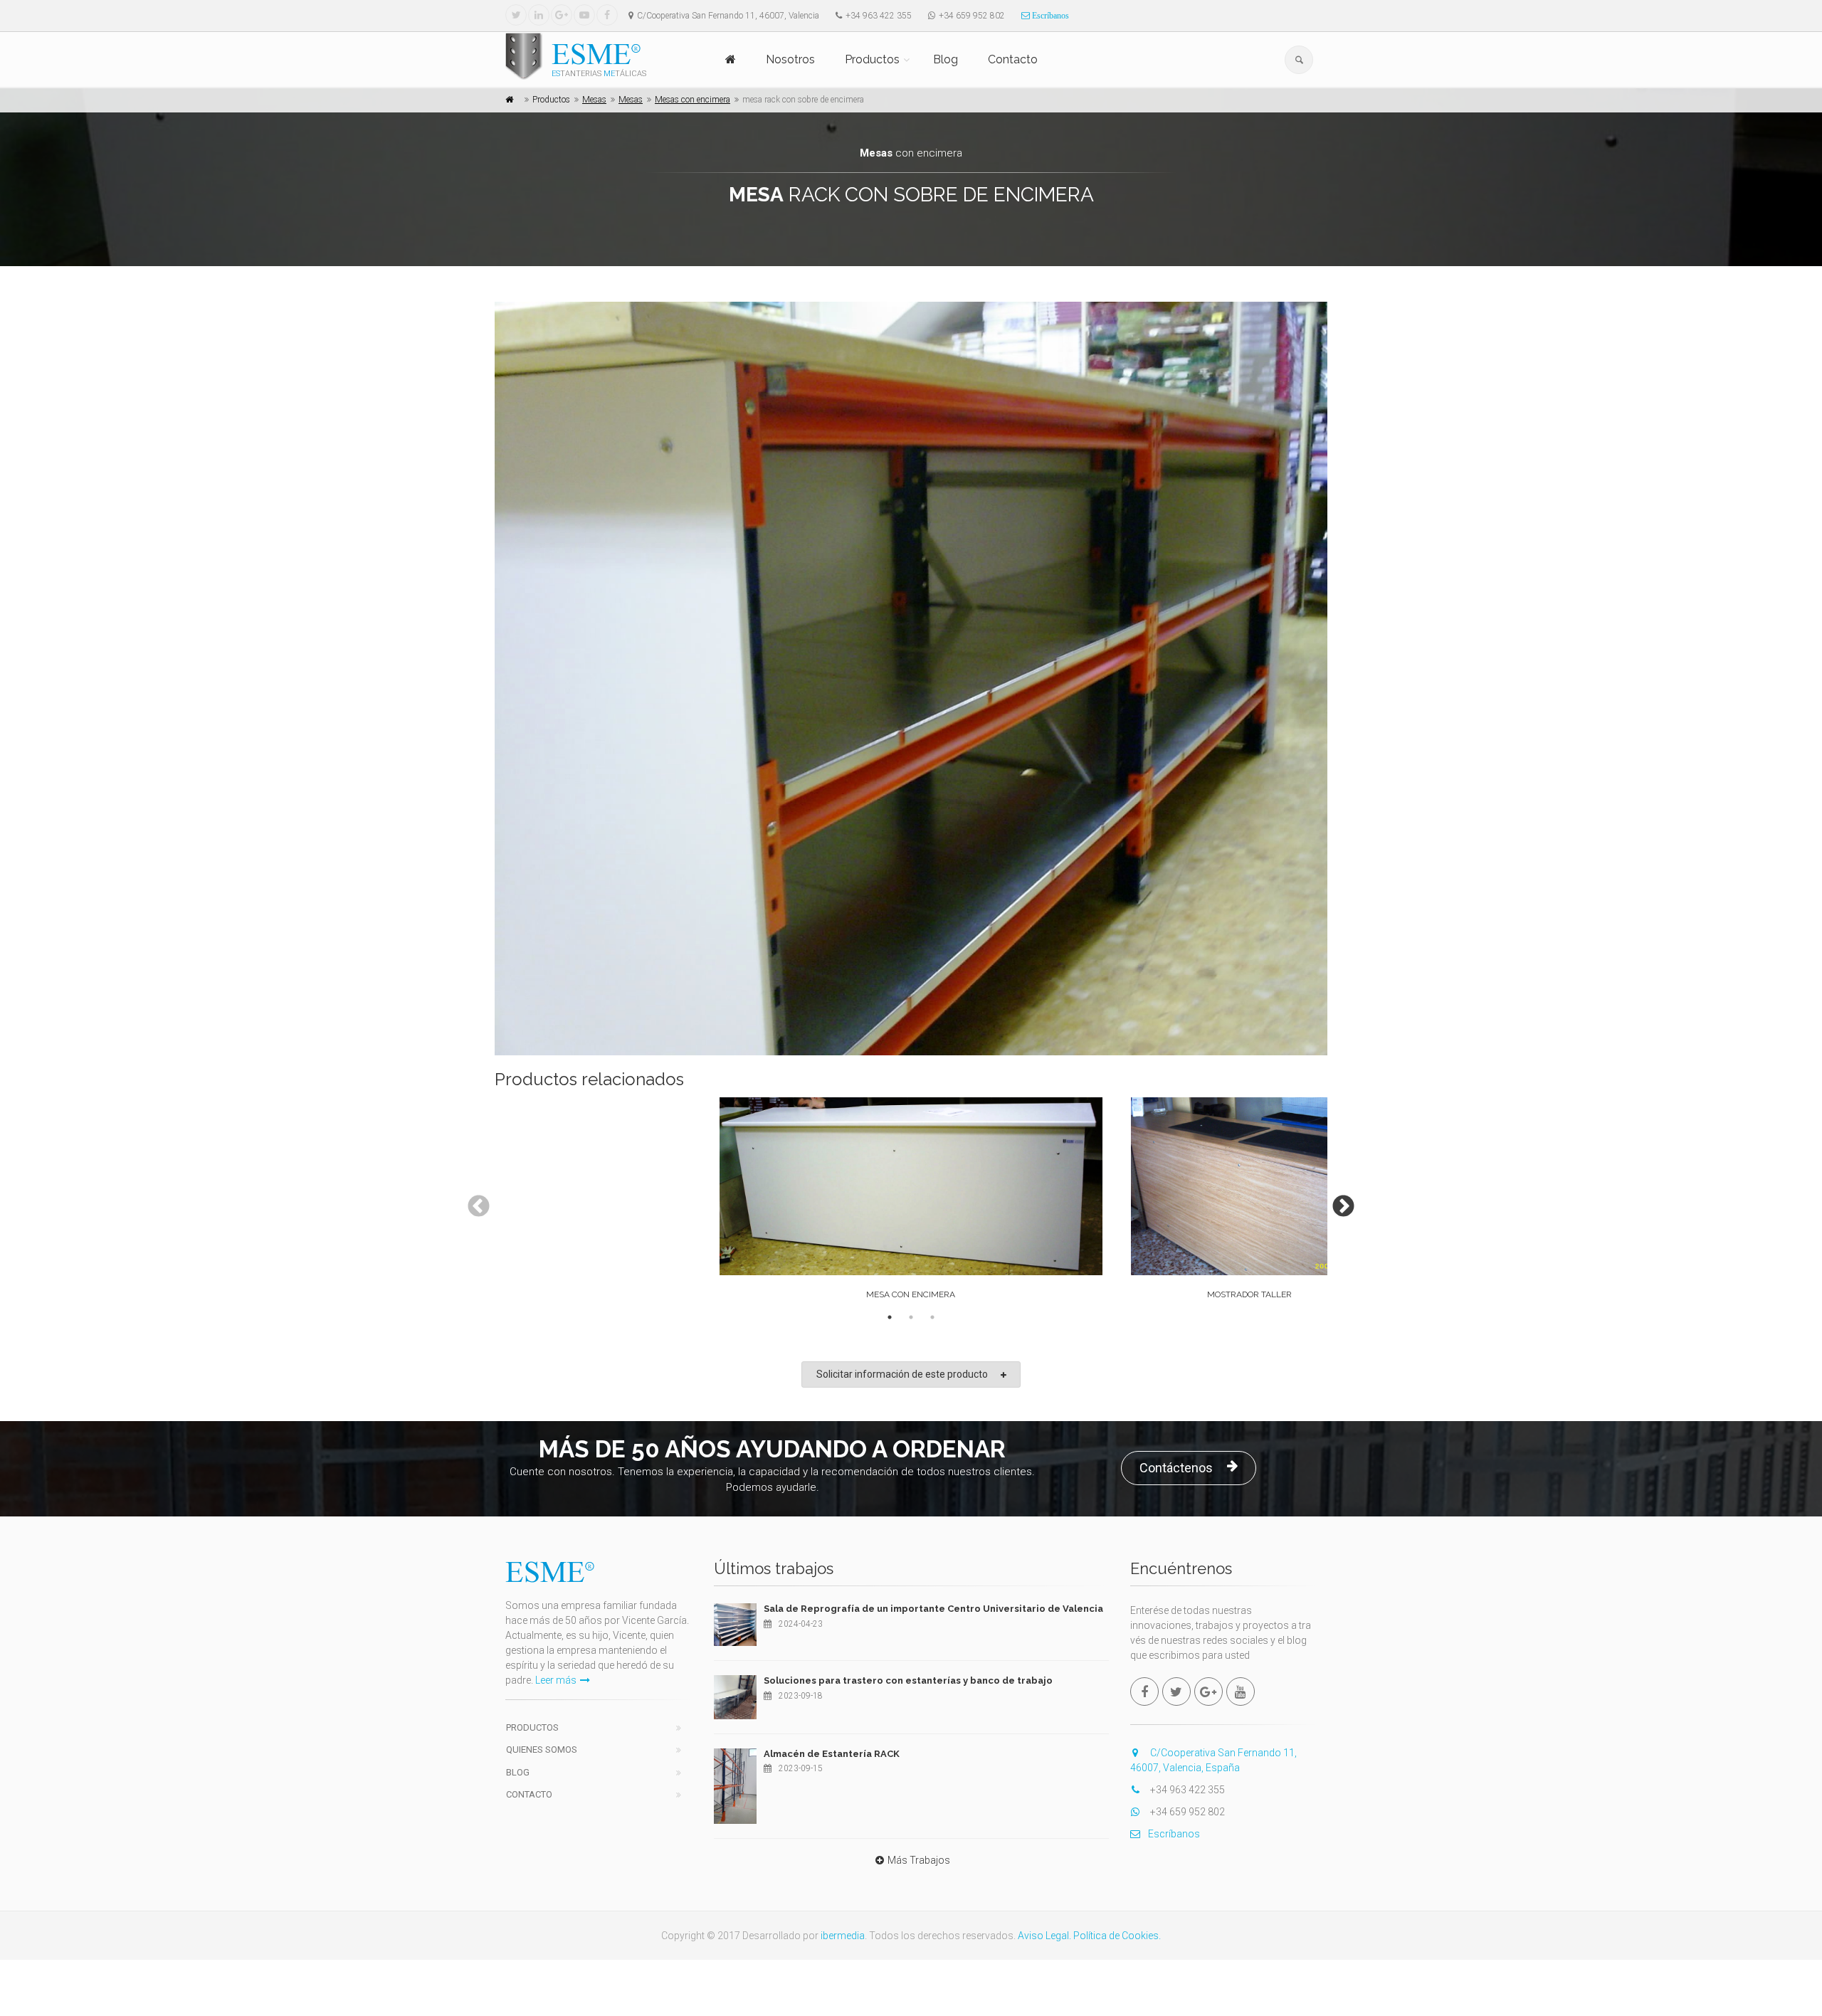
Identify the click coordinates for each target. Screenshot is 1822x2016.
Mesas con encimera (693, 100)
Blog (946, 59)
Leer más (556, 1680)
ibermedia (843, 1936)
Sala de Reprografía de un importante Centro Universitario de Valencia (933, 1609)
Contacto (1013, 59)
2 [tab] (911, 1317)
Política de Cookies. (1117, 1936)
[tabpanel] (911, 1202)
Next (1338, 1202)
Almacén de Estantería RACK (832, 1754)
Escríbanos (1049, 16)
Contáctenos (1176, 1468)
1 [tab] (890, 1317)
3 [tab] (932, 1317)
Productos (872, 59)
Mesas (594, 100)
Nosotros (790, 59)
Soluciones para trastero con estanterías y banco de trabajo (908, 1680)
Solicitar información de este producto (902, 1374)
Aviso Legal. (1044, 1936)
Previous (473, 1202)
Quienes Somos (542, 1750)
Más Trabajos (919, 1860)
